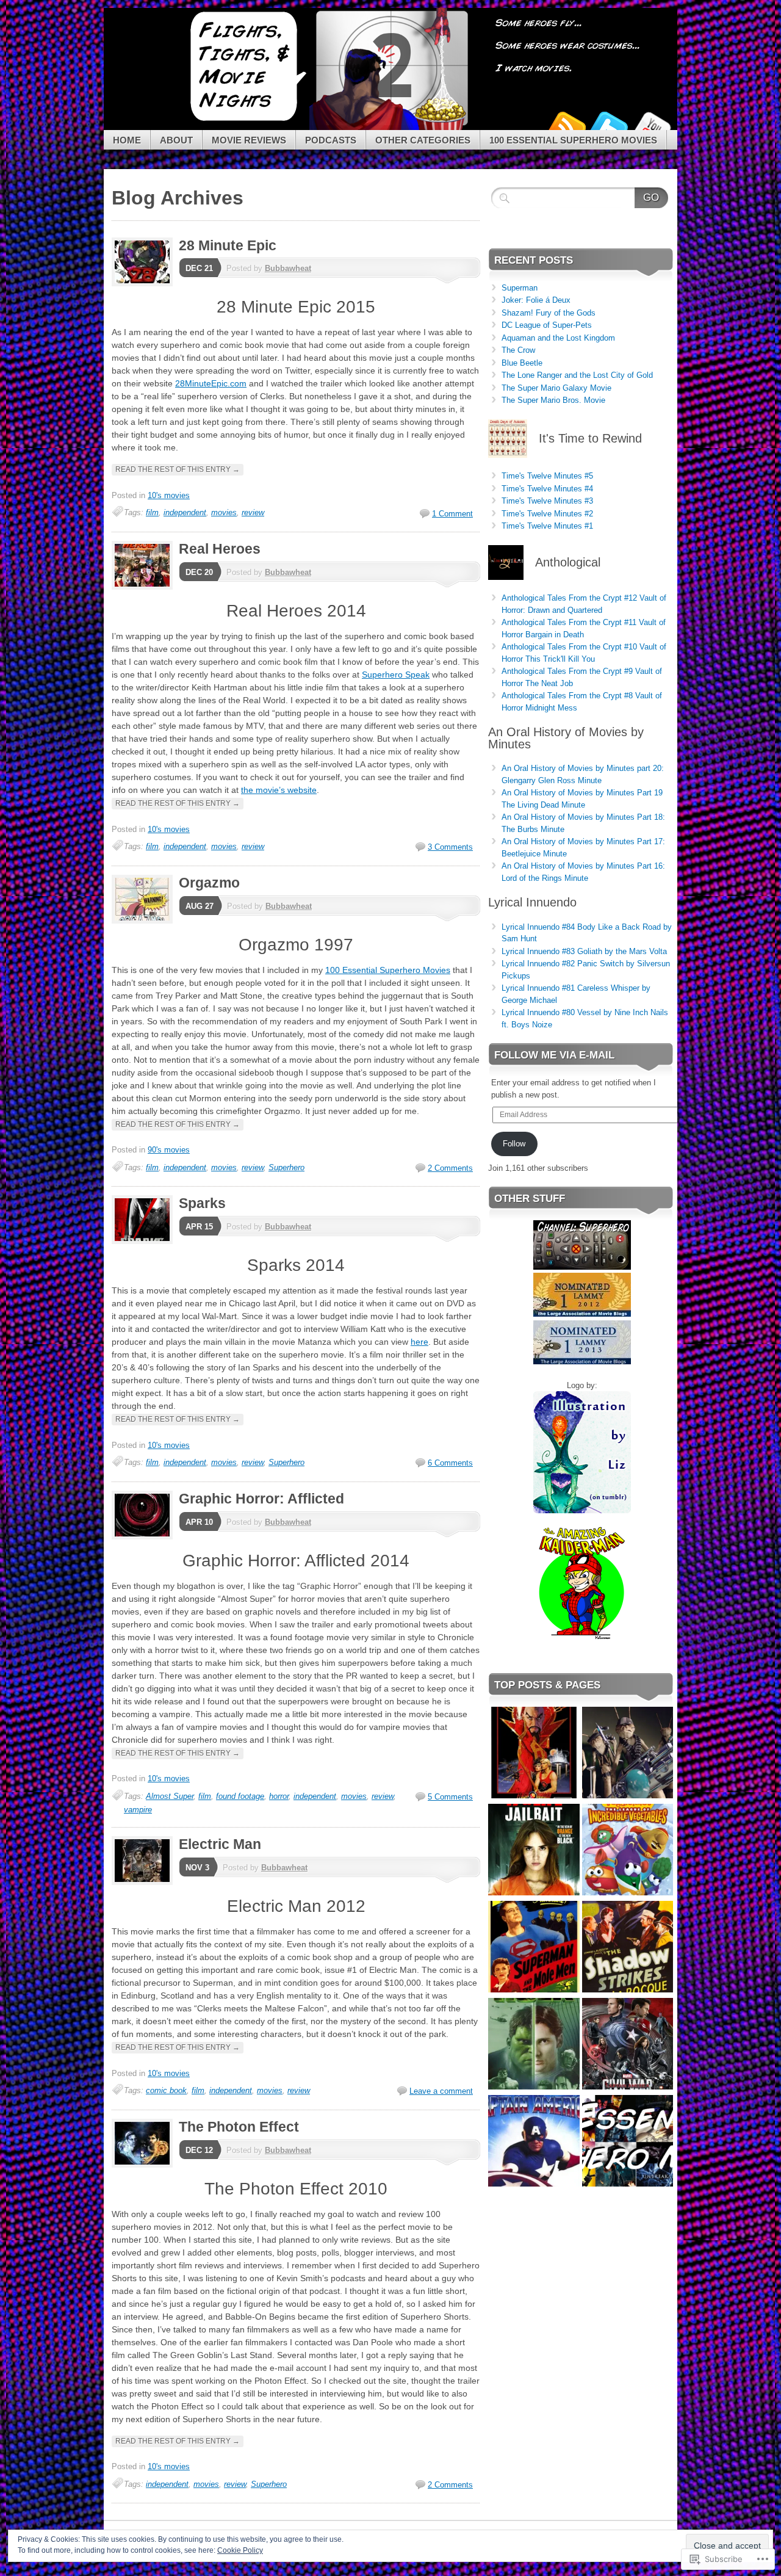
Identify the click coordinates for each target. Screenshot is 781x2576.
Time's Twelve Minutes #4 (547, 489)
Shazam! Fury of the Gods (549, 313)
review (253, 512)
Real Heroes (220, 549)
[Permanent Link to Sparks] (145, 1241)
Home (127, 140)
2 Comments (450, 1168)
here (419, 1342)
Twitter (609, 125)
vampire (138, 1810)
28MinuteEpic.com (211, 383)
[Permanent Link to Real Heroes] (145, 587)
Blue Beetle (522, 363)
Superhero (286, 1167)
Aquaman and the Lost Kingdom (558, 338)
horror (279, 1796)
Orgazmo (209, 883)
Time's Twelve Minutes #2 (547, 514)
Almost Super (170, 1796)
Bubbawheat (288, 268)
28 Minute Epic (228, 245)
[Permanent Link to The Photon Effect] (145, 2165)
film (152, 512)
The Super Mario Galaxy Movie (556, 388)
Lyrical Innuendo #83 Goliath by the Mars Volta (584, 951)
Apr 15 (199, 1227)
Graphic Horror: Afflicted (261, 1499)
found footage (240, 1796)
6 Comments (450, 1463)
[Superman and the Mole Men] (534, 1948)
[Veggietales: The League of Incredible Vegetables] (628, 1851)
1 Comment (452, 514)
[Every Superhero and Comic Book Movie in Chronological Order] (534, 1754)
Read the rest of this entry (178, 469)
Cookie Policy (240, 2550)
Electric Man (220, 1844)
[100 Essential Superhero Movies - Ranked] (628, 2142)
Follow (514, 1144)
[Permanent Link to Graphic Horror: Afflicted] (145, 1537)
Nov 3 (197, 1868)
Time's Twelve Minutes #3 (547, 501)
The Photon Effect (239, 2127)
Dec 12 (199, 2150)
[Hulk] (534, 2045)
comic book (166, 2090)
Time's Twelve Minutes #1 (547, 526)
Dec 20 (199, 572)
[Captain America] (534, 2142)
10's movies (169, 495)
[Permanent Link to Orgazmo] (145, 921)
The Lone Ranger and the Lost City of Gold (577, 375)
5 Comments (450, 1797)
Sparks (202, 1203)
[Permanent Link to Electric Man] (145, 1882)
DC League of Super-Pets (547, 325)
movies (224, 512)
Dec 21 (199, 268)
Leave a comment (441, 2091)
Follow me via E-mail (554, 1055)
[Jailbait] (534, 1851)
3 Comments (450, 847)
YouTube (652, 125)
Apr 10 (199, 1522)
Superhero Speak (396, 675)
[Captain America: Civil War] (628, 2045)
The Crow (518, 350)
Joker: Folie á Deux (536, 300)
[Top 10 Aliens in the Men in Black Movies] (628, 1754)
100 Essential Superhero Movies (573, 140)
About (176, 140)
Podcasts (331, 140)
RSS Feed (566, 125)
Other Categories (423, 140)
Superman (520, 288)
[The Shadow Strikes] (628, 1948)
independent (185, 512)
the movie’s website (279, 790)
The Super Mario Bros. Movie (553, 400)
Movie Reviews (249, 140)
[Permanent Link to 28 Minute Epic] (145, 284)
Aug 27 (200, 906)
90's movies (169, 1150)
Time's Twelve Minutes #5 (547, 476)
